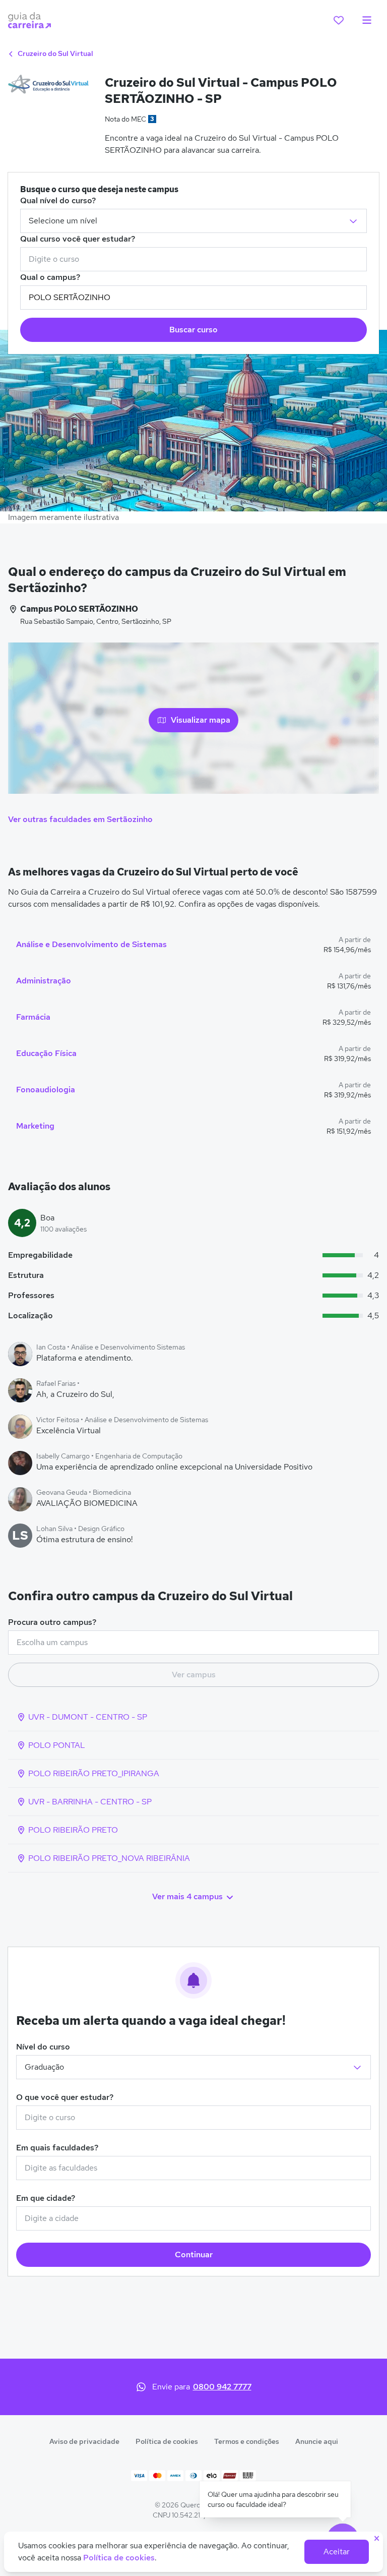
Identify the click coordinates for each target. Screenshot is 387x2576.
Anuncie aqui (317, 2441)
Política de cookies (167, 2441)
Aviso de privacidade (84, 2441)
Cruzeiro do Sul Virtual (55, 53)
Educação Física (46, 1053)
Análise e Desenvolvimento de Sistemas (91, 944)
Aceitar (337, 2552)
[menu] (367, 20)
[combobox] (193, 259)
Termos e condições (247, 2441)
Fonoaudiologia (46, 1090)
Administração (44, 981)
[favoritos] (339, 20)
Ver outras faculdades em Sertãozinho (80, 819)
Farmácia (33, 1017)
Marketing (35, 1126)
